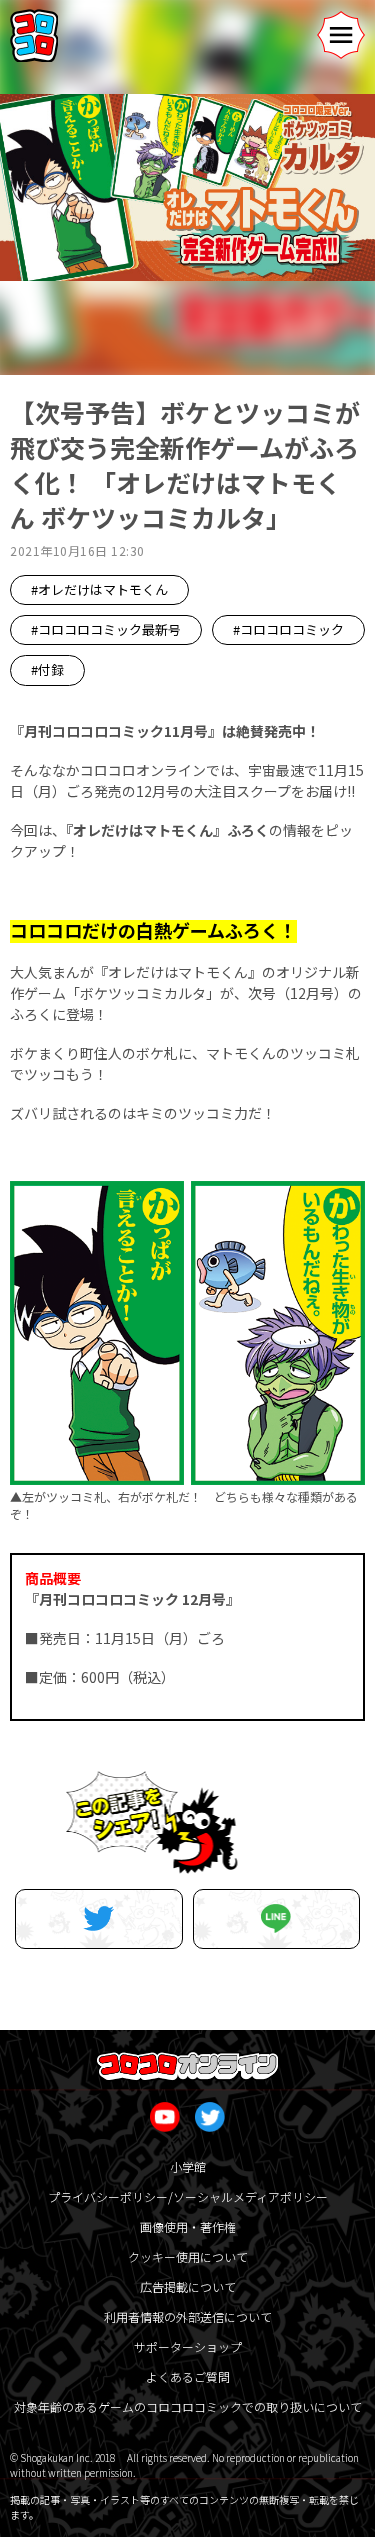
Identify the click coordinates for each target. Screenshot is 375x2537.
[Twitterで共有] (99, 1919)
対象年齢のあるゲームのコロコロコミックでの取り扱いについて (188, 2406)
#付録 (47, 669)
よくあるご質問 (188, 2376)
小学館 (188, 2166)
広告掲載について (188, 2286)
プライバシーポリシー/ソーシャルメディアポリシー (188, 2196)
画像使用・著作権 (188, 2226)
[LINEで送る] (277, 1919)
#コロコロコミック (288, 629)
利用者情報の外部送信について (188, 2316)
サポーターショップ (188, 2346)
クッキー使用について (188, 2256)
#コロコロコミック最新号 (106, 629)
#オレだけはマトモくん (99, 589)
